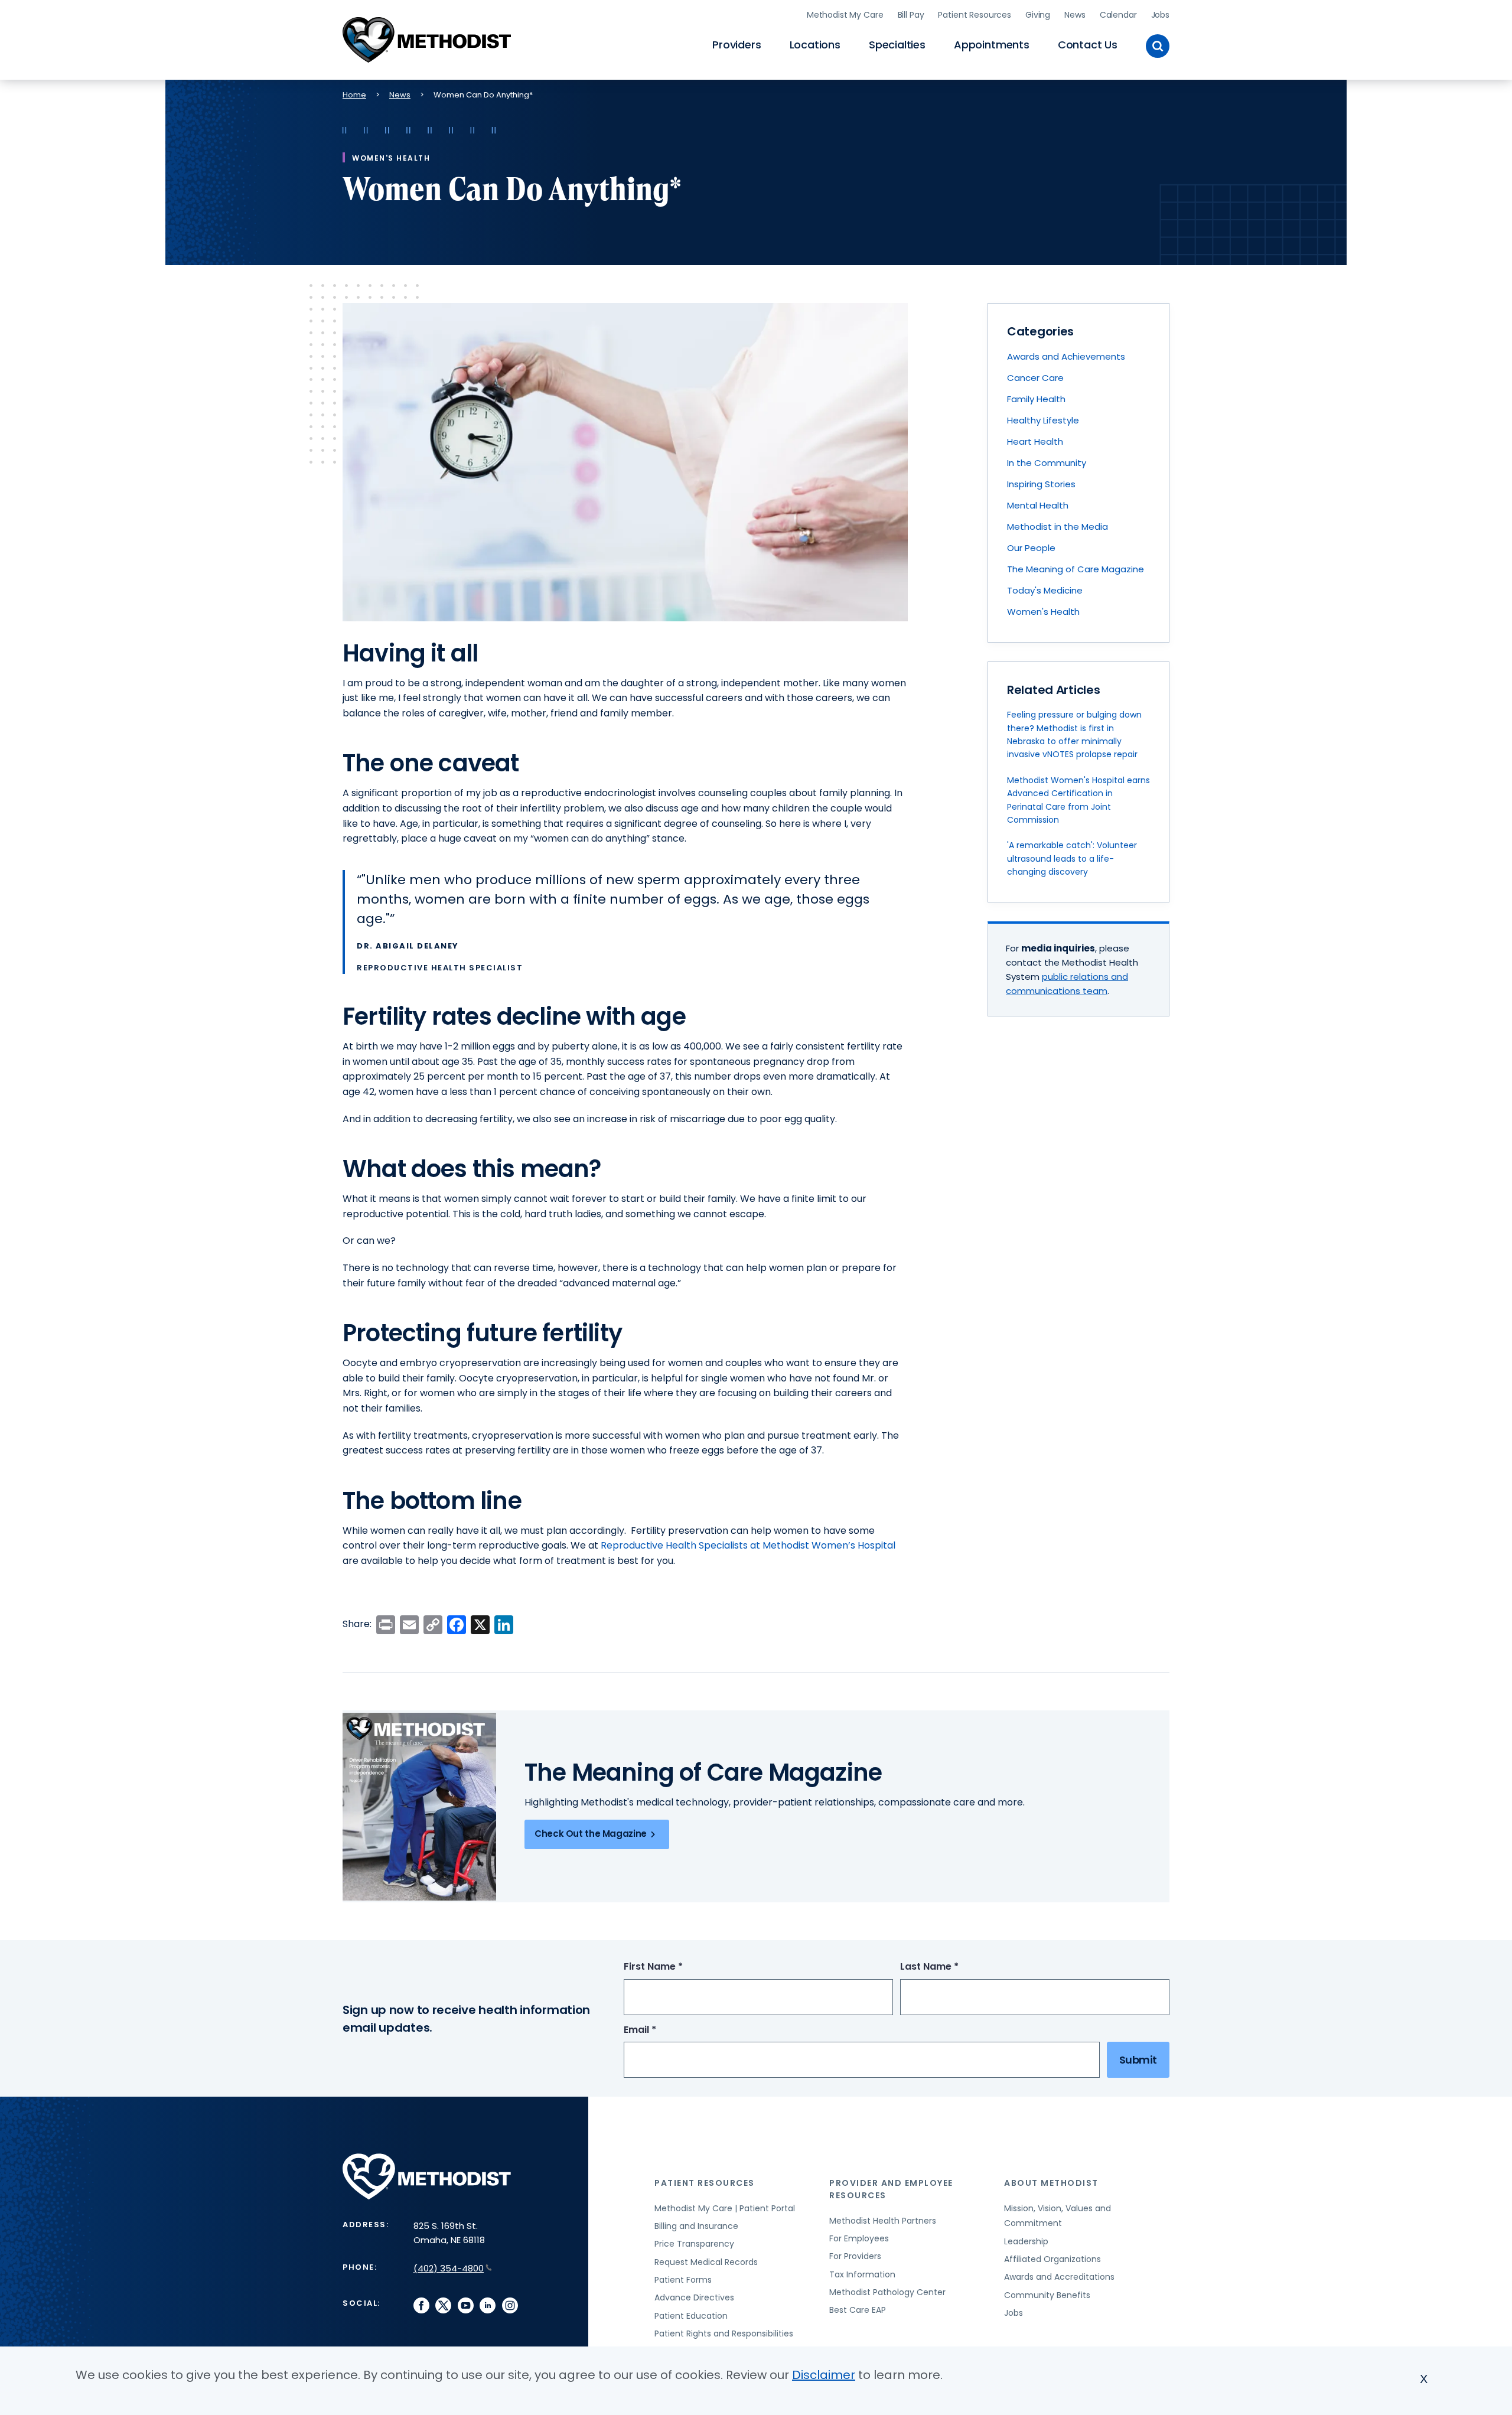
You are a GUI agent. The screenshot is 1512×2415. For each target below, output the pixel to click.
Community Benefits (1047, 2295)
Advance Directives (694, 2297)
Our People (1031, 548)
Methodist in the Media (1058, 527)
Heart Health (1035, 441)
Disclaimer (824, 2375)
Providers (737, 45)
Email (662, 2030)
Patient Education (691, 2316)
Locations (815, 45)
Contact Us (1088, 45)
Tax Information (862, 2274)
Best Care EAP (858, 2310)
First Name (675, 1967)
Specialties (897, 45)
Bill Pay (911, 15)
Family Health (1036, 399)
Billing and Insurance (696, 2226)
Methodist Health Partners (883, 2221)
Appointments (992, 45)
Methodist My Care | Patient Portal (725, 2208)
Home (354, 95)
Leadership (1026, 2241)
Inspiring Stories (1041, 484)
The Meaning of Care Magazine (1076, 569)
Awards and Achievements (1066, 356)
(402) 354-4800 (449, 2268)
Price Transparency (694, 2244)
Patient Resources (975, 15)
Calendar (1118, 15)
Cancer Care (1035, 378)
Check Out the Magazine (591, 1834)
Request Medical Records (706, 2262)
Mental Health (1038, 505)
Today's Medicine (1045, 590)
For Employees (859, 2238)
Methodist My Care (845, 15)
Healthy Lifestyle (1043, 420)
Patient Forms (683, 2280)
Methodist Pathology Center (887, 2292)
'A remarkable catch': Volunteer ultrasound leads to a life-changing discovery (1072, 858)
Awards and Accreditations (1059, 2277)
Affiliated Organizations (1052, 2259)
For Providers (855, 2256)
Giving (1038, 15)
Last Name (951, 1967)
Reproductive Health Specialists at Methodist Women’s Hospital (748, 1545)
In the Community (1047, 463)
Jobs (1160, 15)
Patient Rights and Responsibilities (724, 2333)
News (1075, 15)
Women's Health (1043, 612)
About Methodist (1051, 2183)
